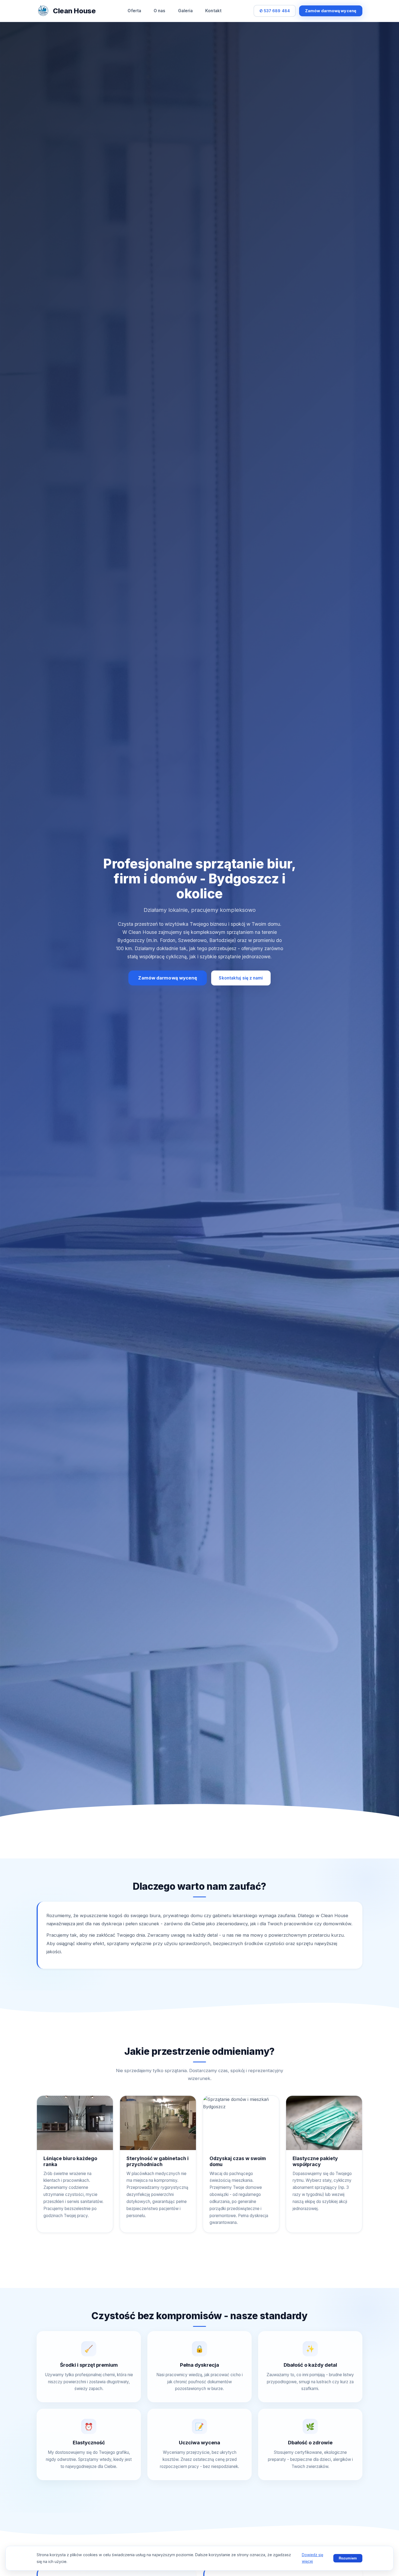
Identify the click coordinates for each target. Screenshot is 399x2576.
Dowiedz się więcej (313, 2558)
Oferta (134, 11)
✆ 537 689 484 (275, 11)
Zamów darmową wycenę (331, 11)
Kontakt (213, 11)
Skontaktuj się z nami (241, 978)
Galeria (186, 11)
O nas (160, 11)
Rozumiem (348, 2558)
